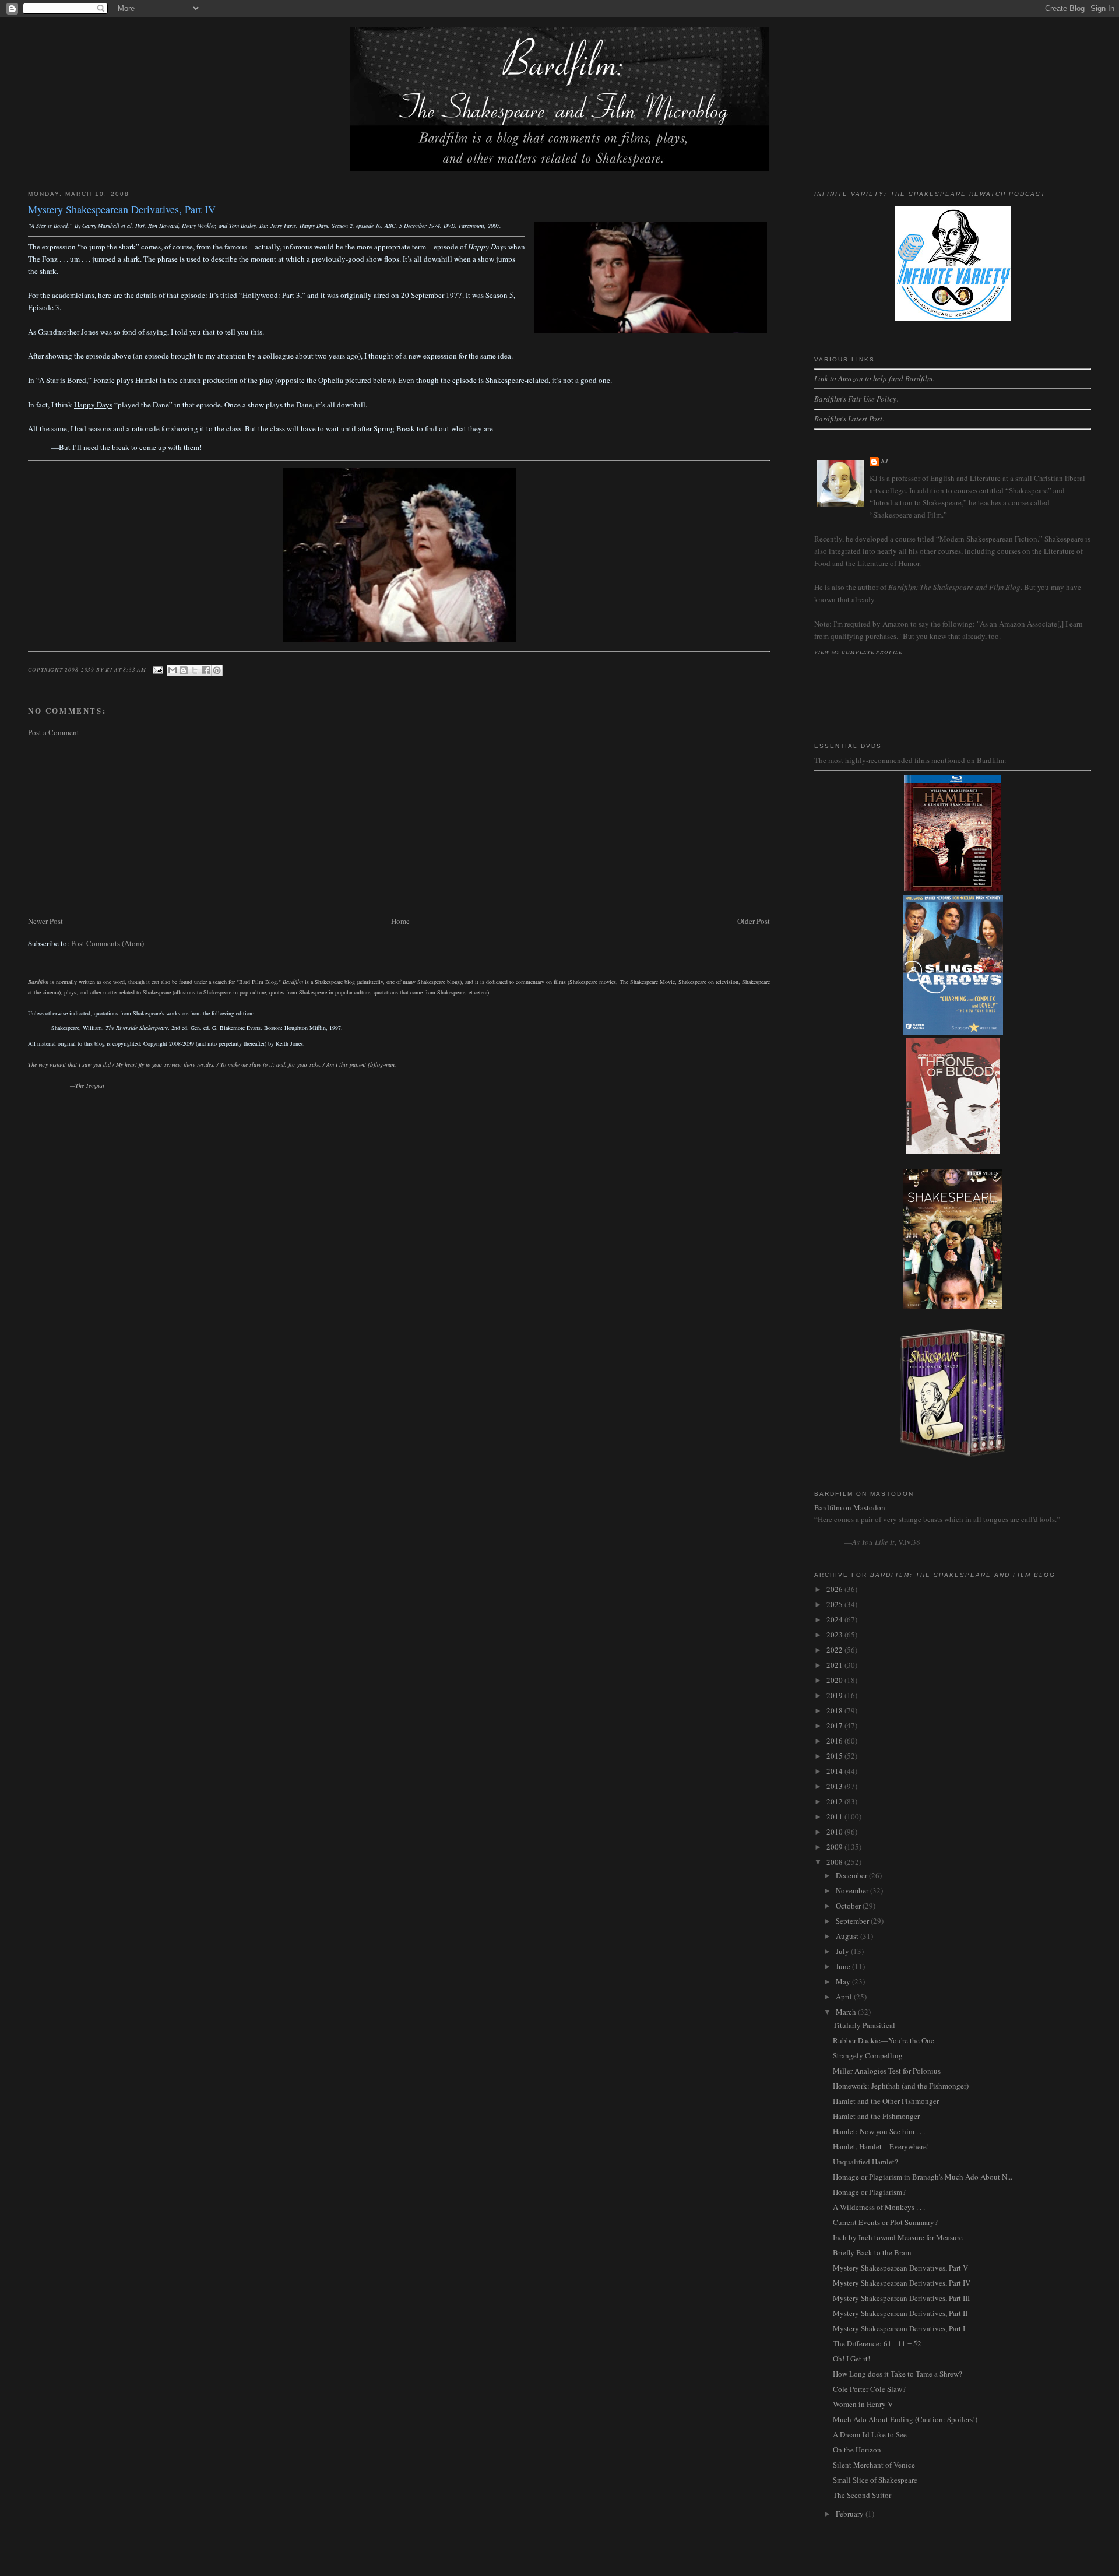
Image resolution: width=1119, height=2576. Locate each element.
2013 (835, 1786)
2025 (835, 1604)
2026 (835, 1589)
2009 (835, 1847)
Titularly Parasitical (864, 2025)
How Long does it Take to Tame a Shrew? (898, 2374)
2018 (835, 1710)
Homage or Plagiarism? (869, 2192)
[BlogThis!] (184, 670)
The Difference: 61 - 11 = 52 (877, 2343)
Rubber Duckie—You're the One (884, 2040)
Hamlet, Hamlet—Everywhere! (881, 2146)
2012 (835, 1801)
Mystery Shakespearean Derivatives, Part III (901, 2298)
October (849, 1906)
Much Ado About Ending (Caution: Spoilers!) (905, 2419)
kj (885, 461)
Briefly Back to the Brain (872, 2252)
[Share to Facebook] (206, 670)
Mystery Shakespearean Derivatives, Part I (899, 2328)
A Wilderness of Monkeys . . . (879, 2207)
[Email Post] (158, 669)
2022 (835, 1650)
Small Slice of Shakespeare (875, 2480)
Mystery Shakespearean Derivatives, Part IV (902, 2283)
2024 (835, 1619)
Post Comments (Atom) (108, 943)
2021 (835, 1665)
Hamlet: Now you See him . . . (879, 2131)
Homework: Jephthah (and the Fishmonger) (901, 2086)
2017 (835, 1725)
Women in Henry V (863, 2404)
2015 (835, 1756)
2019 (835, 1695)
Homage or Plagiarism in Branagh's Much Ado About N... (923, 2177)
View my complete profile (858, 652)
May (844, 1981)
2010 (835, 1832)
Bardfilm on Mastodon (850, 1507)
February (851, 2514)
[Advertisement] (378, 827)
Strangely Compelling (868, 2055)
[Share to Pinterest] (217, 670)
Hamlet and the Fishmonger (876, 2116)
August (848, 1936)
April (845, 1997)
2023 (835, 1635)
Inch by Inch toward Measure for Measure (898, 2237)
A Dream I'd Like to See (870, 2434)
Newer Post (45, 921)
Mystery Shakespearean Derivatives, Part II (900, 2313)
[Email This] (173, 670)
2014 (835, 1771)
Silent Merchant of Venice (874, 2465)
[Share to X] (195, 670)
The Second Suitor (862, 2495)
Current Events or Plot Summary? (885, 2222)
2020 (835, 1680)
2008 (835, 1862)
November (853, 1890)
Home (400, 921)
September (853, 1921)
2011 (835, 1816)
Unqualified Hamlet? (865, 2162)
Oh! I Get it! (851, 2359)
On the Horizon (857, 2450)
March (847, 2012)
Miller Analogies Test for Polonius (887, 2071)
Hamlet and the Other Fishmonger (886, 2101)
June (844, 1966)
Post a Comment (54, 732)
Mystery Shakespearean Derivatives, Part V (900, 2268)
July (843, 1951)
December (852, 1875)
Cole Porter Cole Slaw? (869, 2389)
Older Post (754, 921)
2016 (835, 1741)
